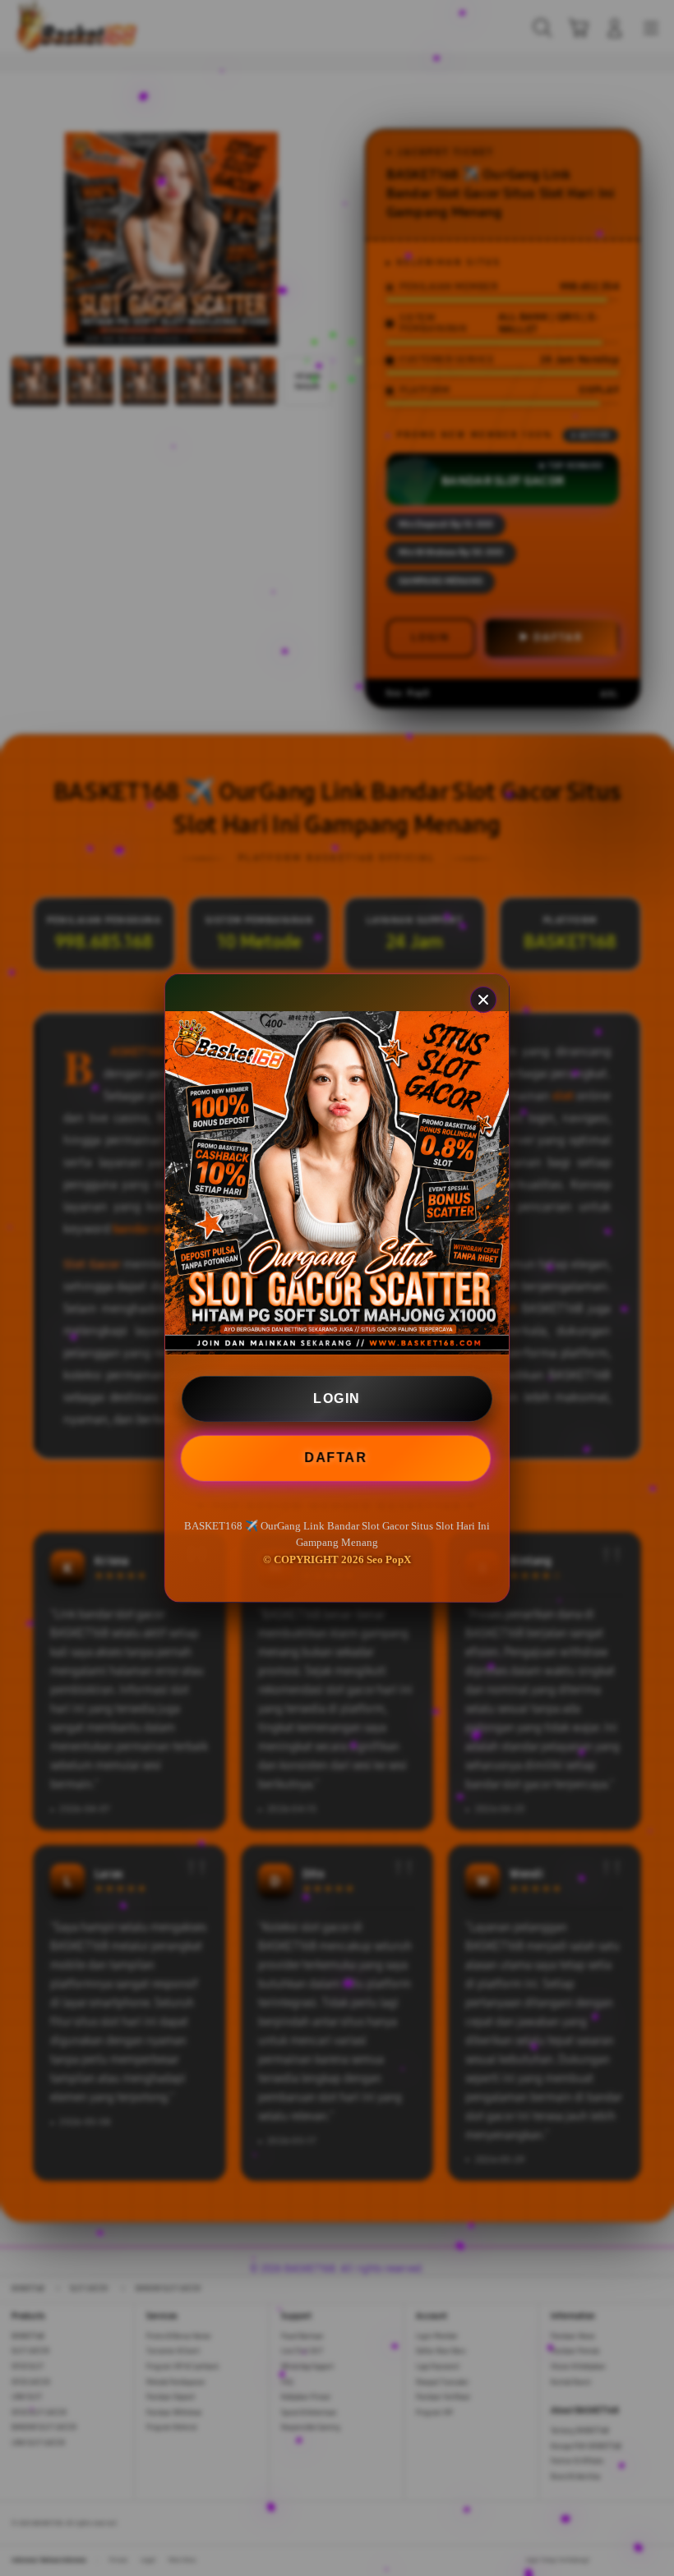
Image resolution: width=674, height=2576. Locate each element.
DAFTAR (338, 1457)
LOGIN (337, 1398)
